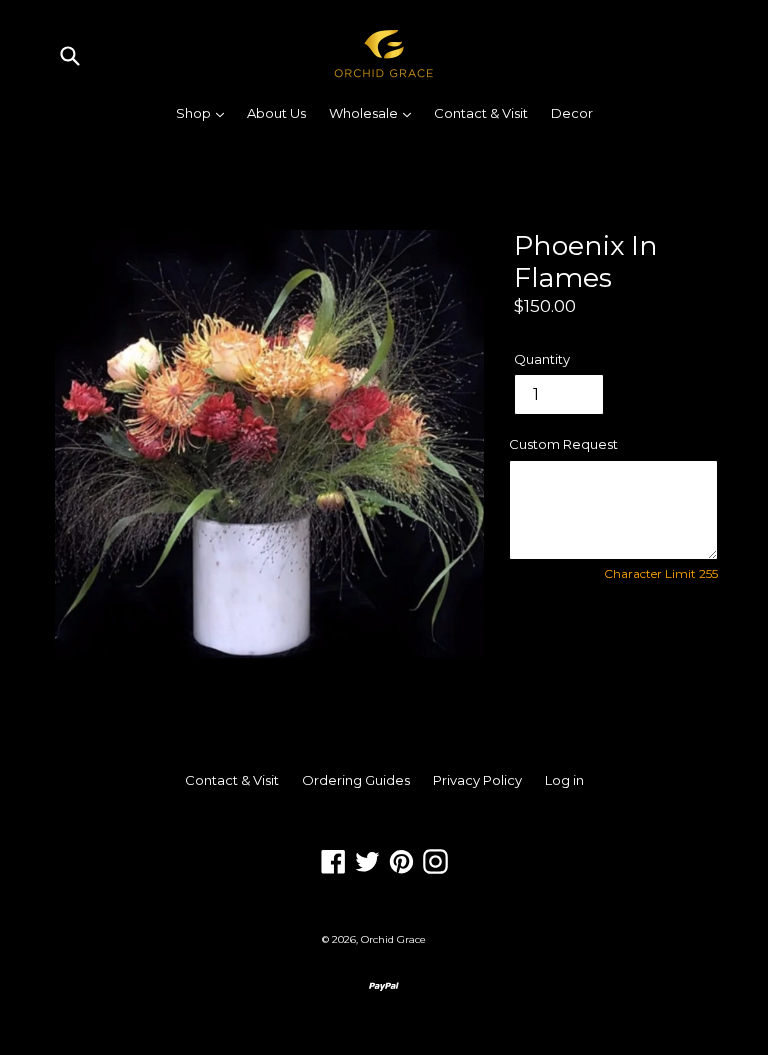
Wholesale (375, 112)
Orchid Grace (393, 939)
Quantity (542, 359)
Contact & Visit (481, 113)
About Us (276, 113)
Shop (205, 112)
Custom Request (563, 444)
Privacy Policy (477, 780)
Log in (564, 780)
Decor (572, 113)
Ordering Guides (356, 780)
